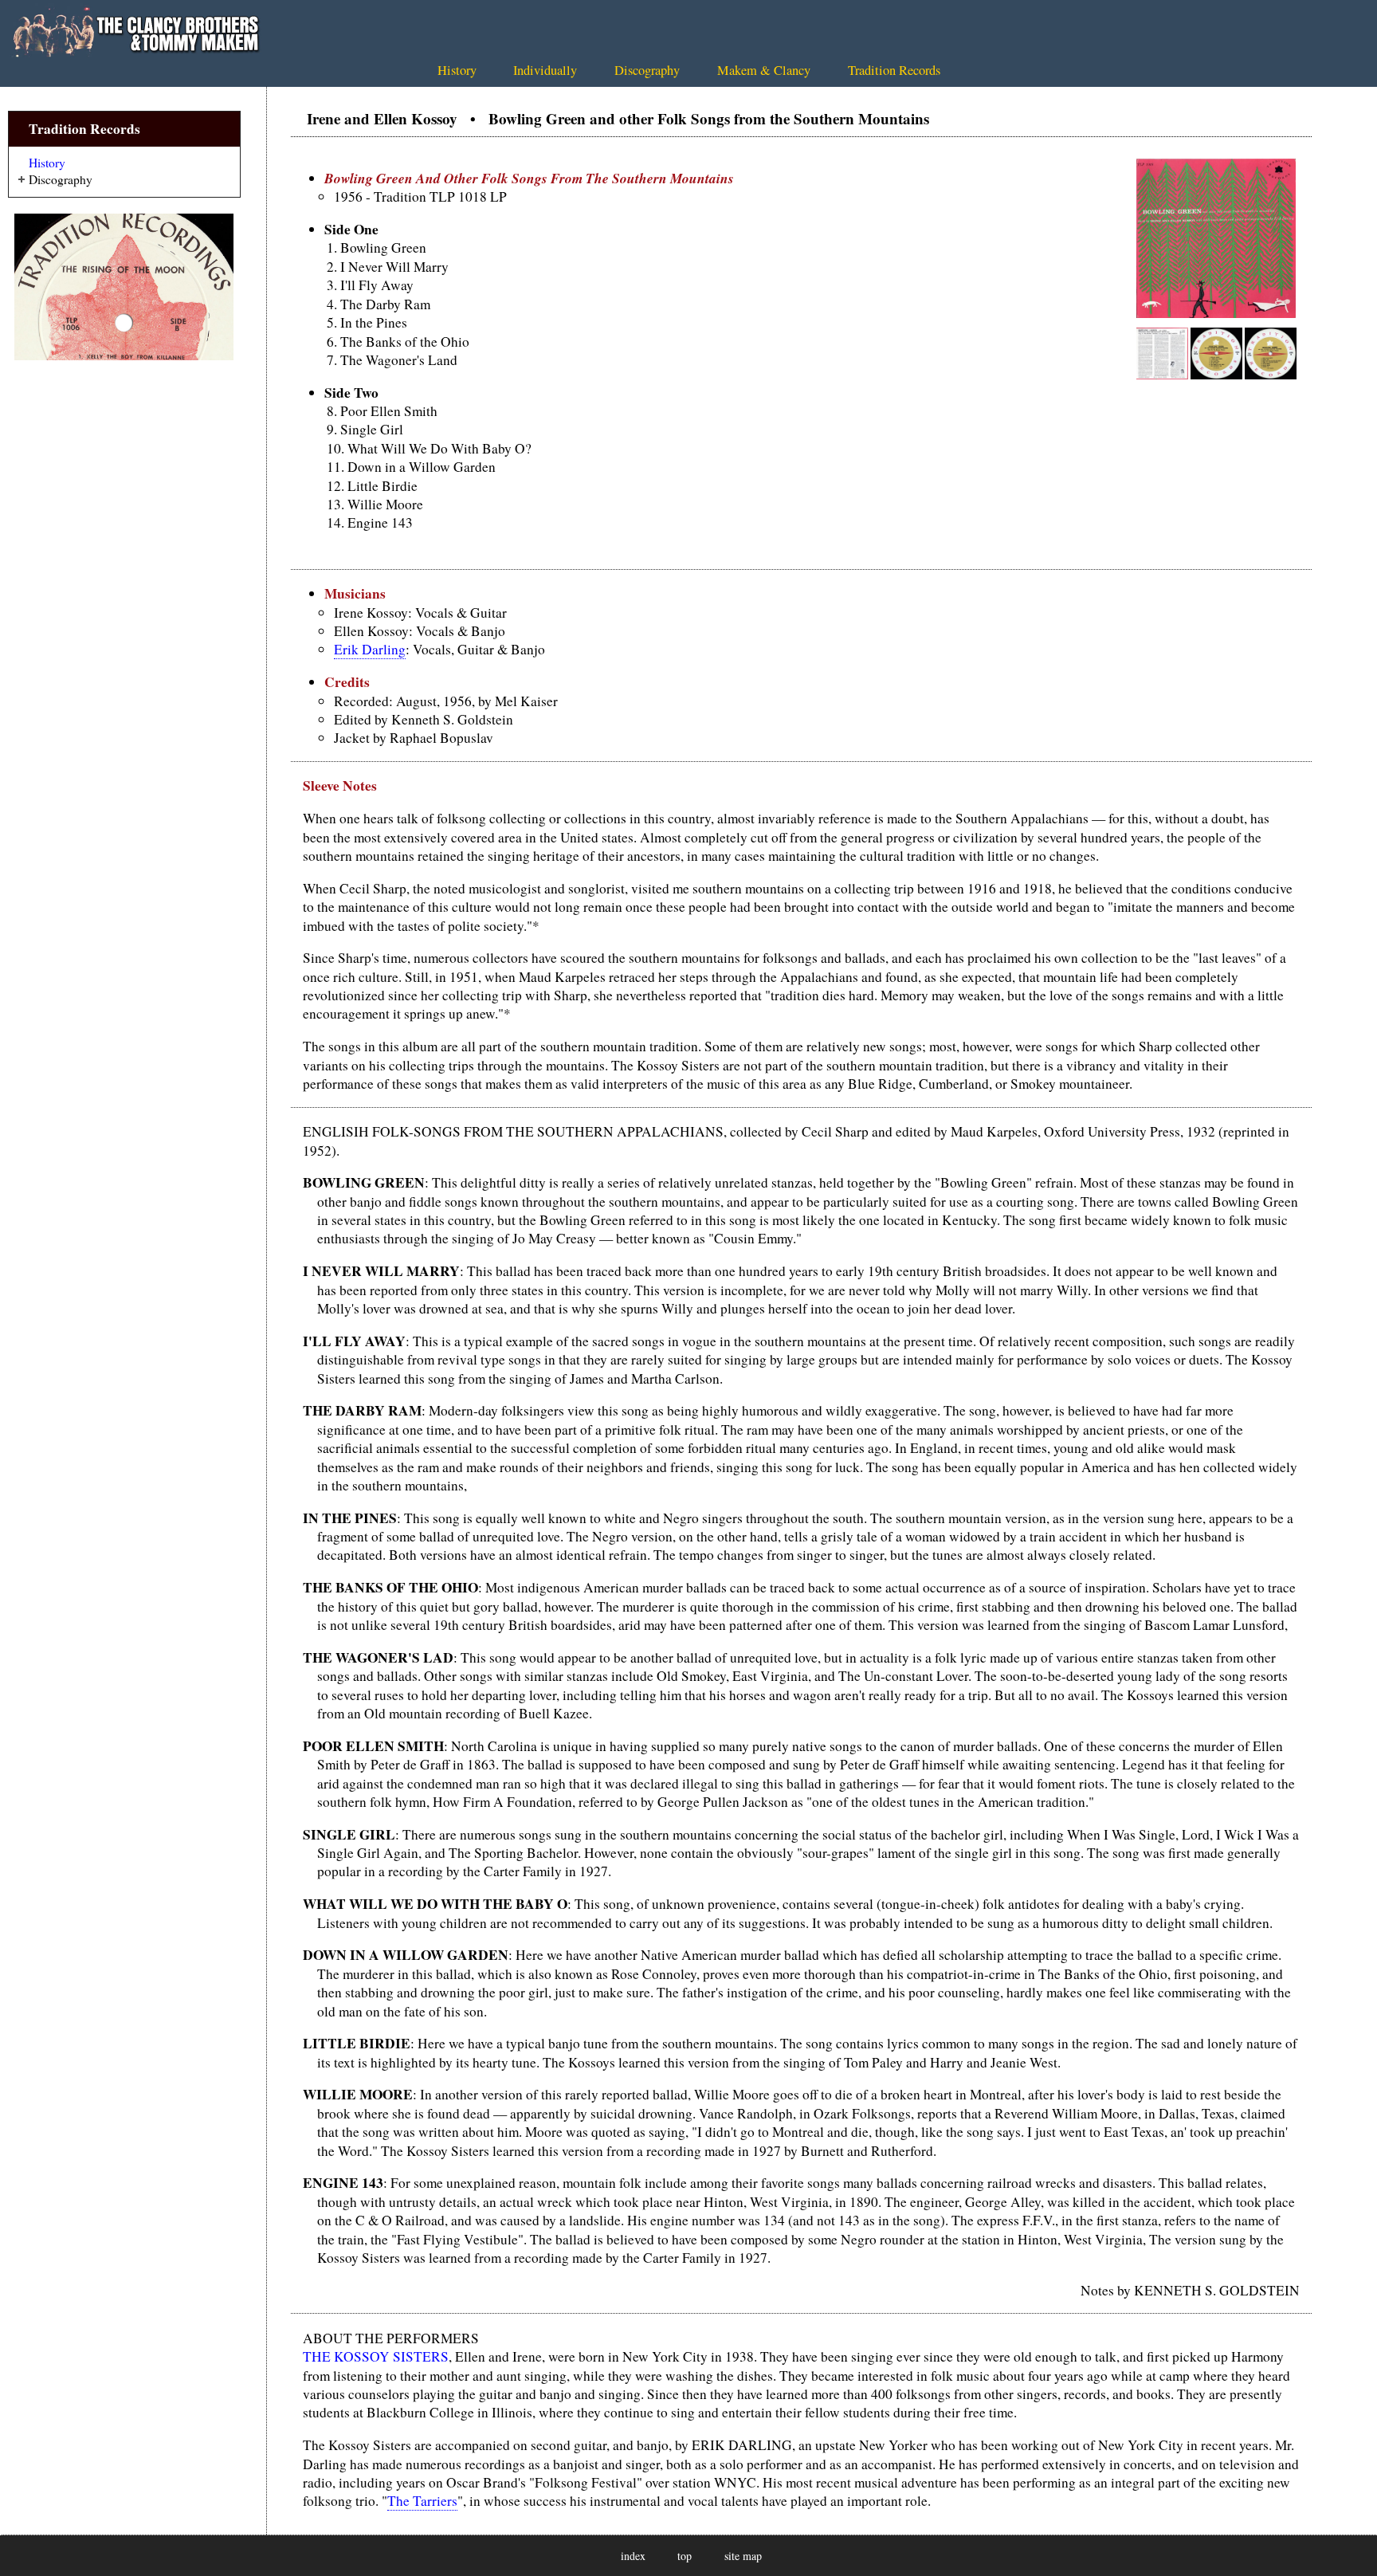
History (457, 70)
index (633, 2556)
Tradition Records (894, 70)
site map (743, 2556)
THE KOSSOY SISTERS (376, 2356)
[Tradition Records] (124, 287)
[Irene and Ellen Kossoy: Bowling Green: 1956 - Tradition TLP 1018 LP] (1216, 313)
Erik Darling (370, 649)
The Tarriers (422, 2501)
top (685, 2556)
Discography (647, 70)
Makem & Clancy (764, 70)
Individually (545, 70)
